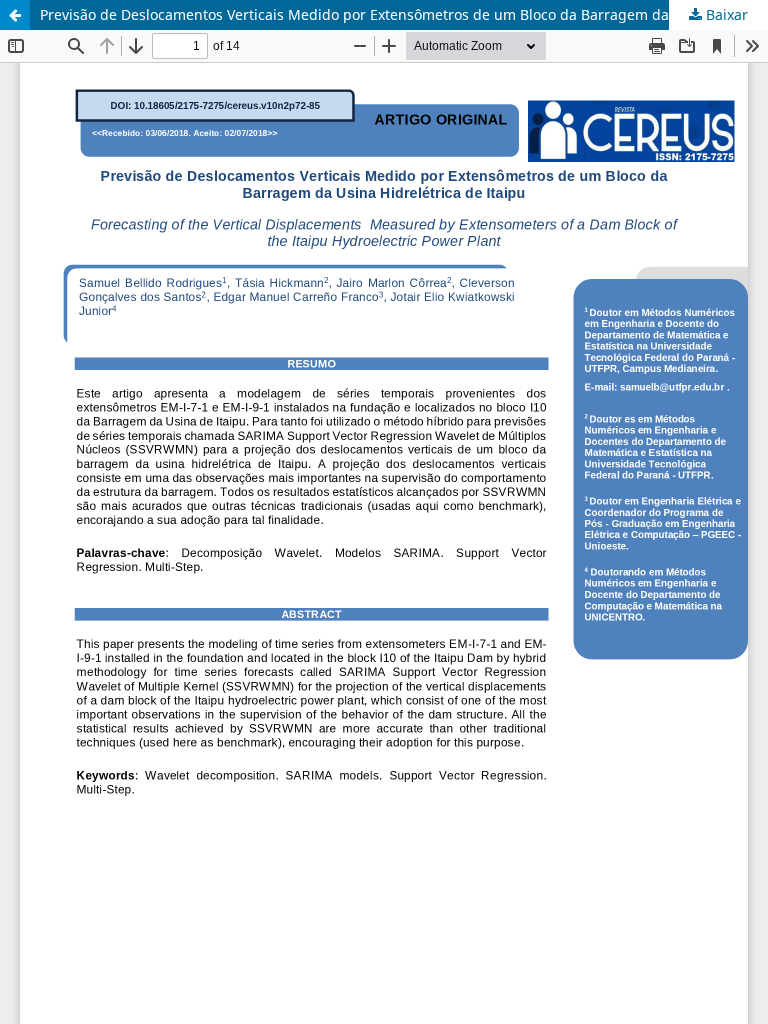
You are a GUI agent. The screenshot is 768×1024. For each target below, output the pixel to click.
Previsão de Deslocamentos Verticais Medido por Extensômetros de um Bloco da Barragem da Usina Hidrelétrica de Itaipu (404, 14)
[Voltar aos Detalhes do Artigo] (15, 15)
